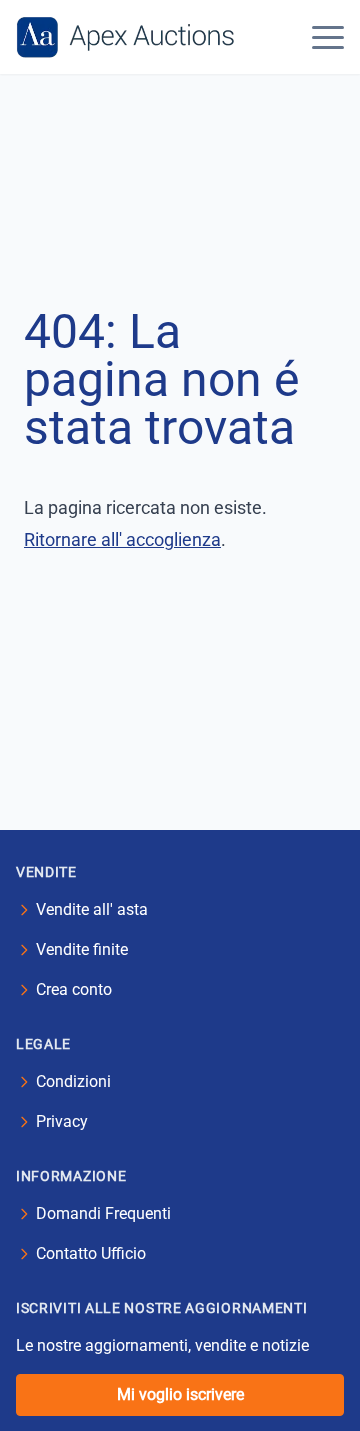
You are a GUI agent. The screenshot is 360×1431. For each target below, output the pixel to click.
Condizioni (73, 1081)
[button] (328, 37)
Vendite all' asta (92, 909)
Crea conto (74, 989)
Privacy (62, 1121)
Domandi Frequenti (103, 1213)
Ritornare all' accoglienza (122, 539)
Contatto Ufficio (91, 1253)
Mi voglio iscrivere (180, 1394)
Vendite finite (82, 949)
